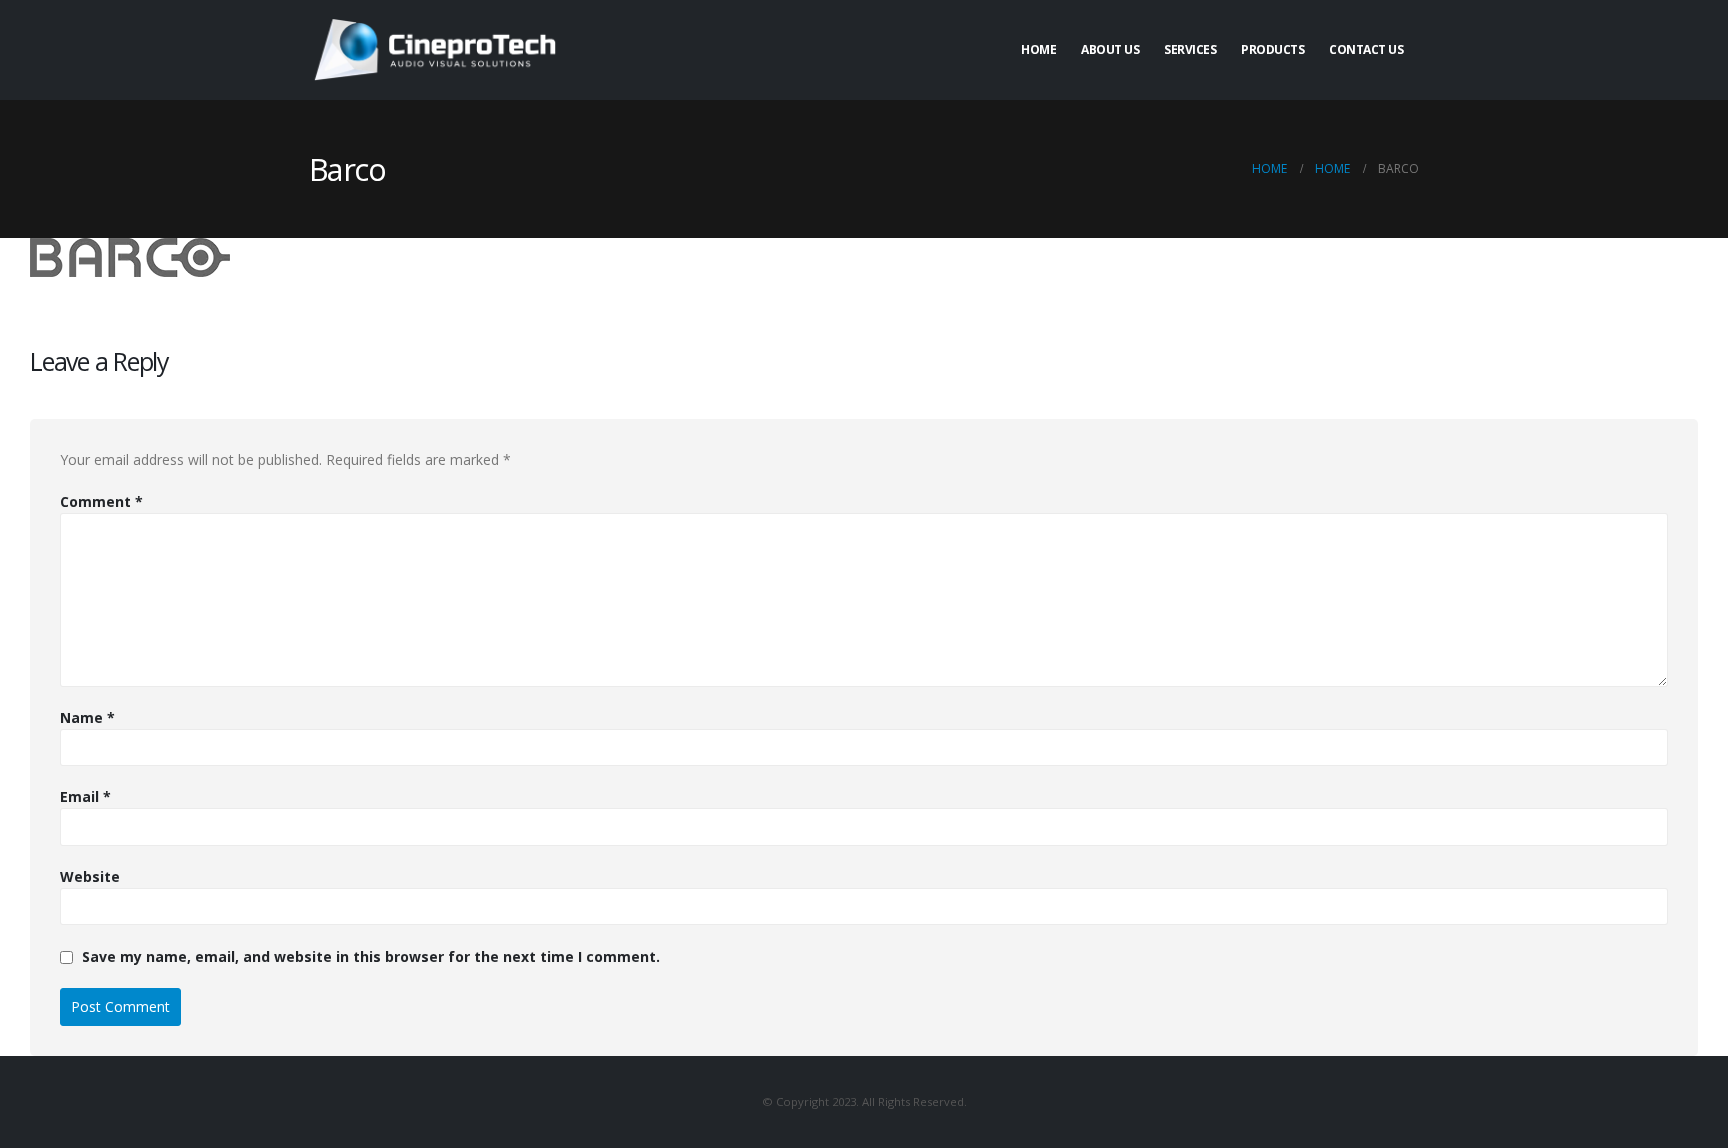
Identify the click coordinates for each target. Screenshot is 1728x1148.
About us (1110, 49)
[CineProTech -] (434, 49)
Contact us (1366, 49)
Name (87, 717)
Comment (101, 501)
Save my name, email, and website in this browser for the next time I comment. (371, 956)
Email (85, 796)
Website (90, 876)
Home (1038, 49)
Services (1190, 49)
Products (1272, 49)
